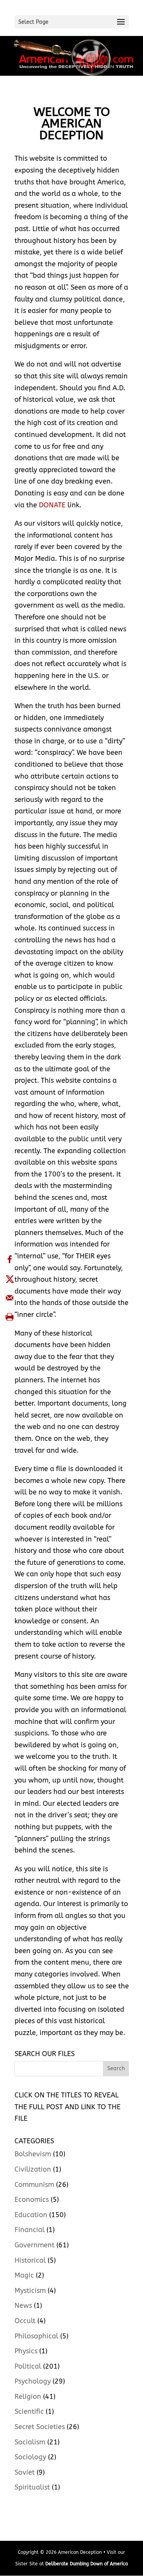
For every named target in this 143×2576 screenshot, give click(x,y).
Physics (26, 2351)
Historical (30, 2260)
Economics (32, 2200)
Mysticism (30, 2291)
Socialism (30, 2442)
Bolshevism (33, 2154)
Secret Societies (40, 2427)
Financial (30, 2230)
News (23, 2306)
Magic (24, 2275)
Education (31, 2215)
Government (35, 2245)
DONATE (52, 505)
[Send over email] (10, 1298)
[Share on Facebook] (10, 1259)
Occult (25, 2321)
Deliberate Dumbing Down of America (87, 2564)
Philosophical (36, 2336)
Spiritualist (32, 2487)
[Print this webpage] (10, 1317)
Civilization (33, 2169)
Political (28, 2366)
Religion (28, 2397)
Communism (34, 2185)
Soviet (25, 2472)
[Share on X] (10, 1279)
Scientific (29, 2411)
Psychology (33, 2381)
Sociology (30, 2457)
